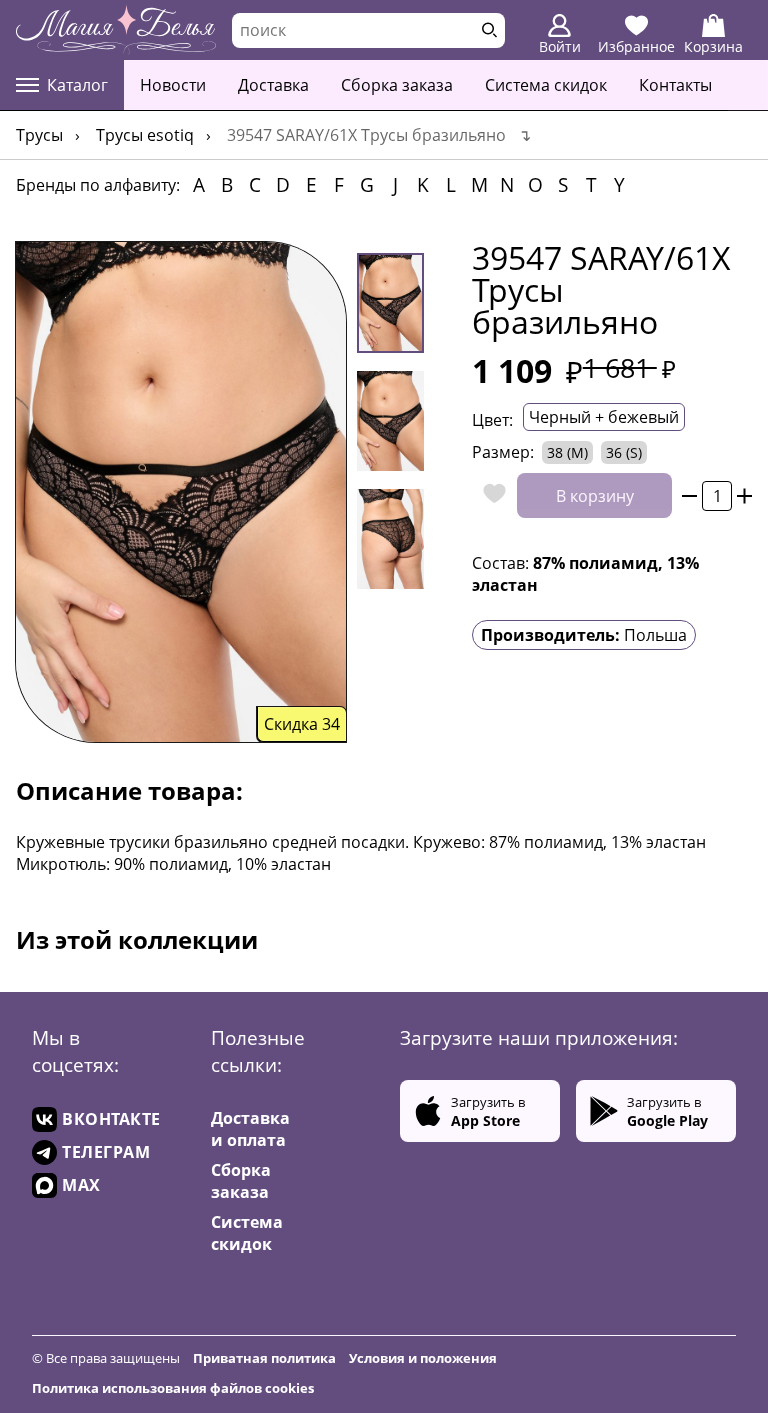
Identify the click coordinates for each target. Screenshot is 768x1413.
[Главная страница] (116, 30)
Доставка (273, 85)
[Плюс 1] (744, 495)
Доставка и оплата (250, 1129)
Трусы (39, 135)
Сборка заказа (397, 85)
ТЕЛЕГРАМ (106, 1152)
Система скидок (546, 85)
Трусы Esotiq (145, 135)
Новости (173, 85)
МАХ (81, 1185)
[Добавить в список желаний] (489, 495)
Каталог (77, 85)
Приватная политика (264, 1358)
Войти (560, 46)
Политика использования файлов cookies (173, 1388)
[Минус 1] (689, 495)
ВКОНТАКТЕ (111, 1119)
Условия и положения (423, 1358)
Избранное (636, 46)
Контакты (675, 85)
